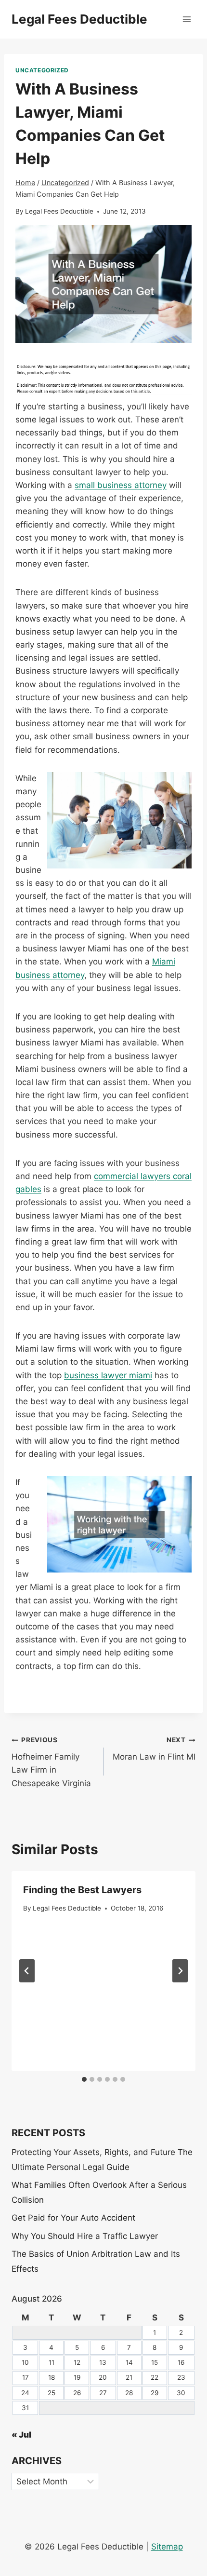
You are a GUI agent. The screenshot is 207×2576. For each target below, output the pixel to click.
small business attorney (121, 485)
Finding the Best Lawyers (82, 1890)
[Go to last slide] (27, 1971)
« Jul (21, 2435)
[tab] (84, 2079)
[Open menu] (187, 19)
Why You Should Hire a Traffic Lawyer (85, 2236)
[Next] (180, 1971)
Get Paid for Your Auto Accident (73, 2218)
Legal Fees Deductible (59, 211)
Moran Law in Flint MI (154, 1749)
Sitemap (167, 2547)
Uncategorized (42, 70)
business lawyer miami (108, 1375)
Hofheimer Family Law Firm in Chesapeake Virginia (51, 1762)
